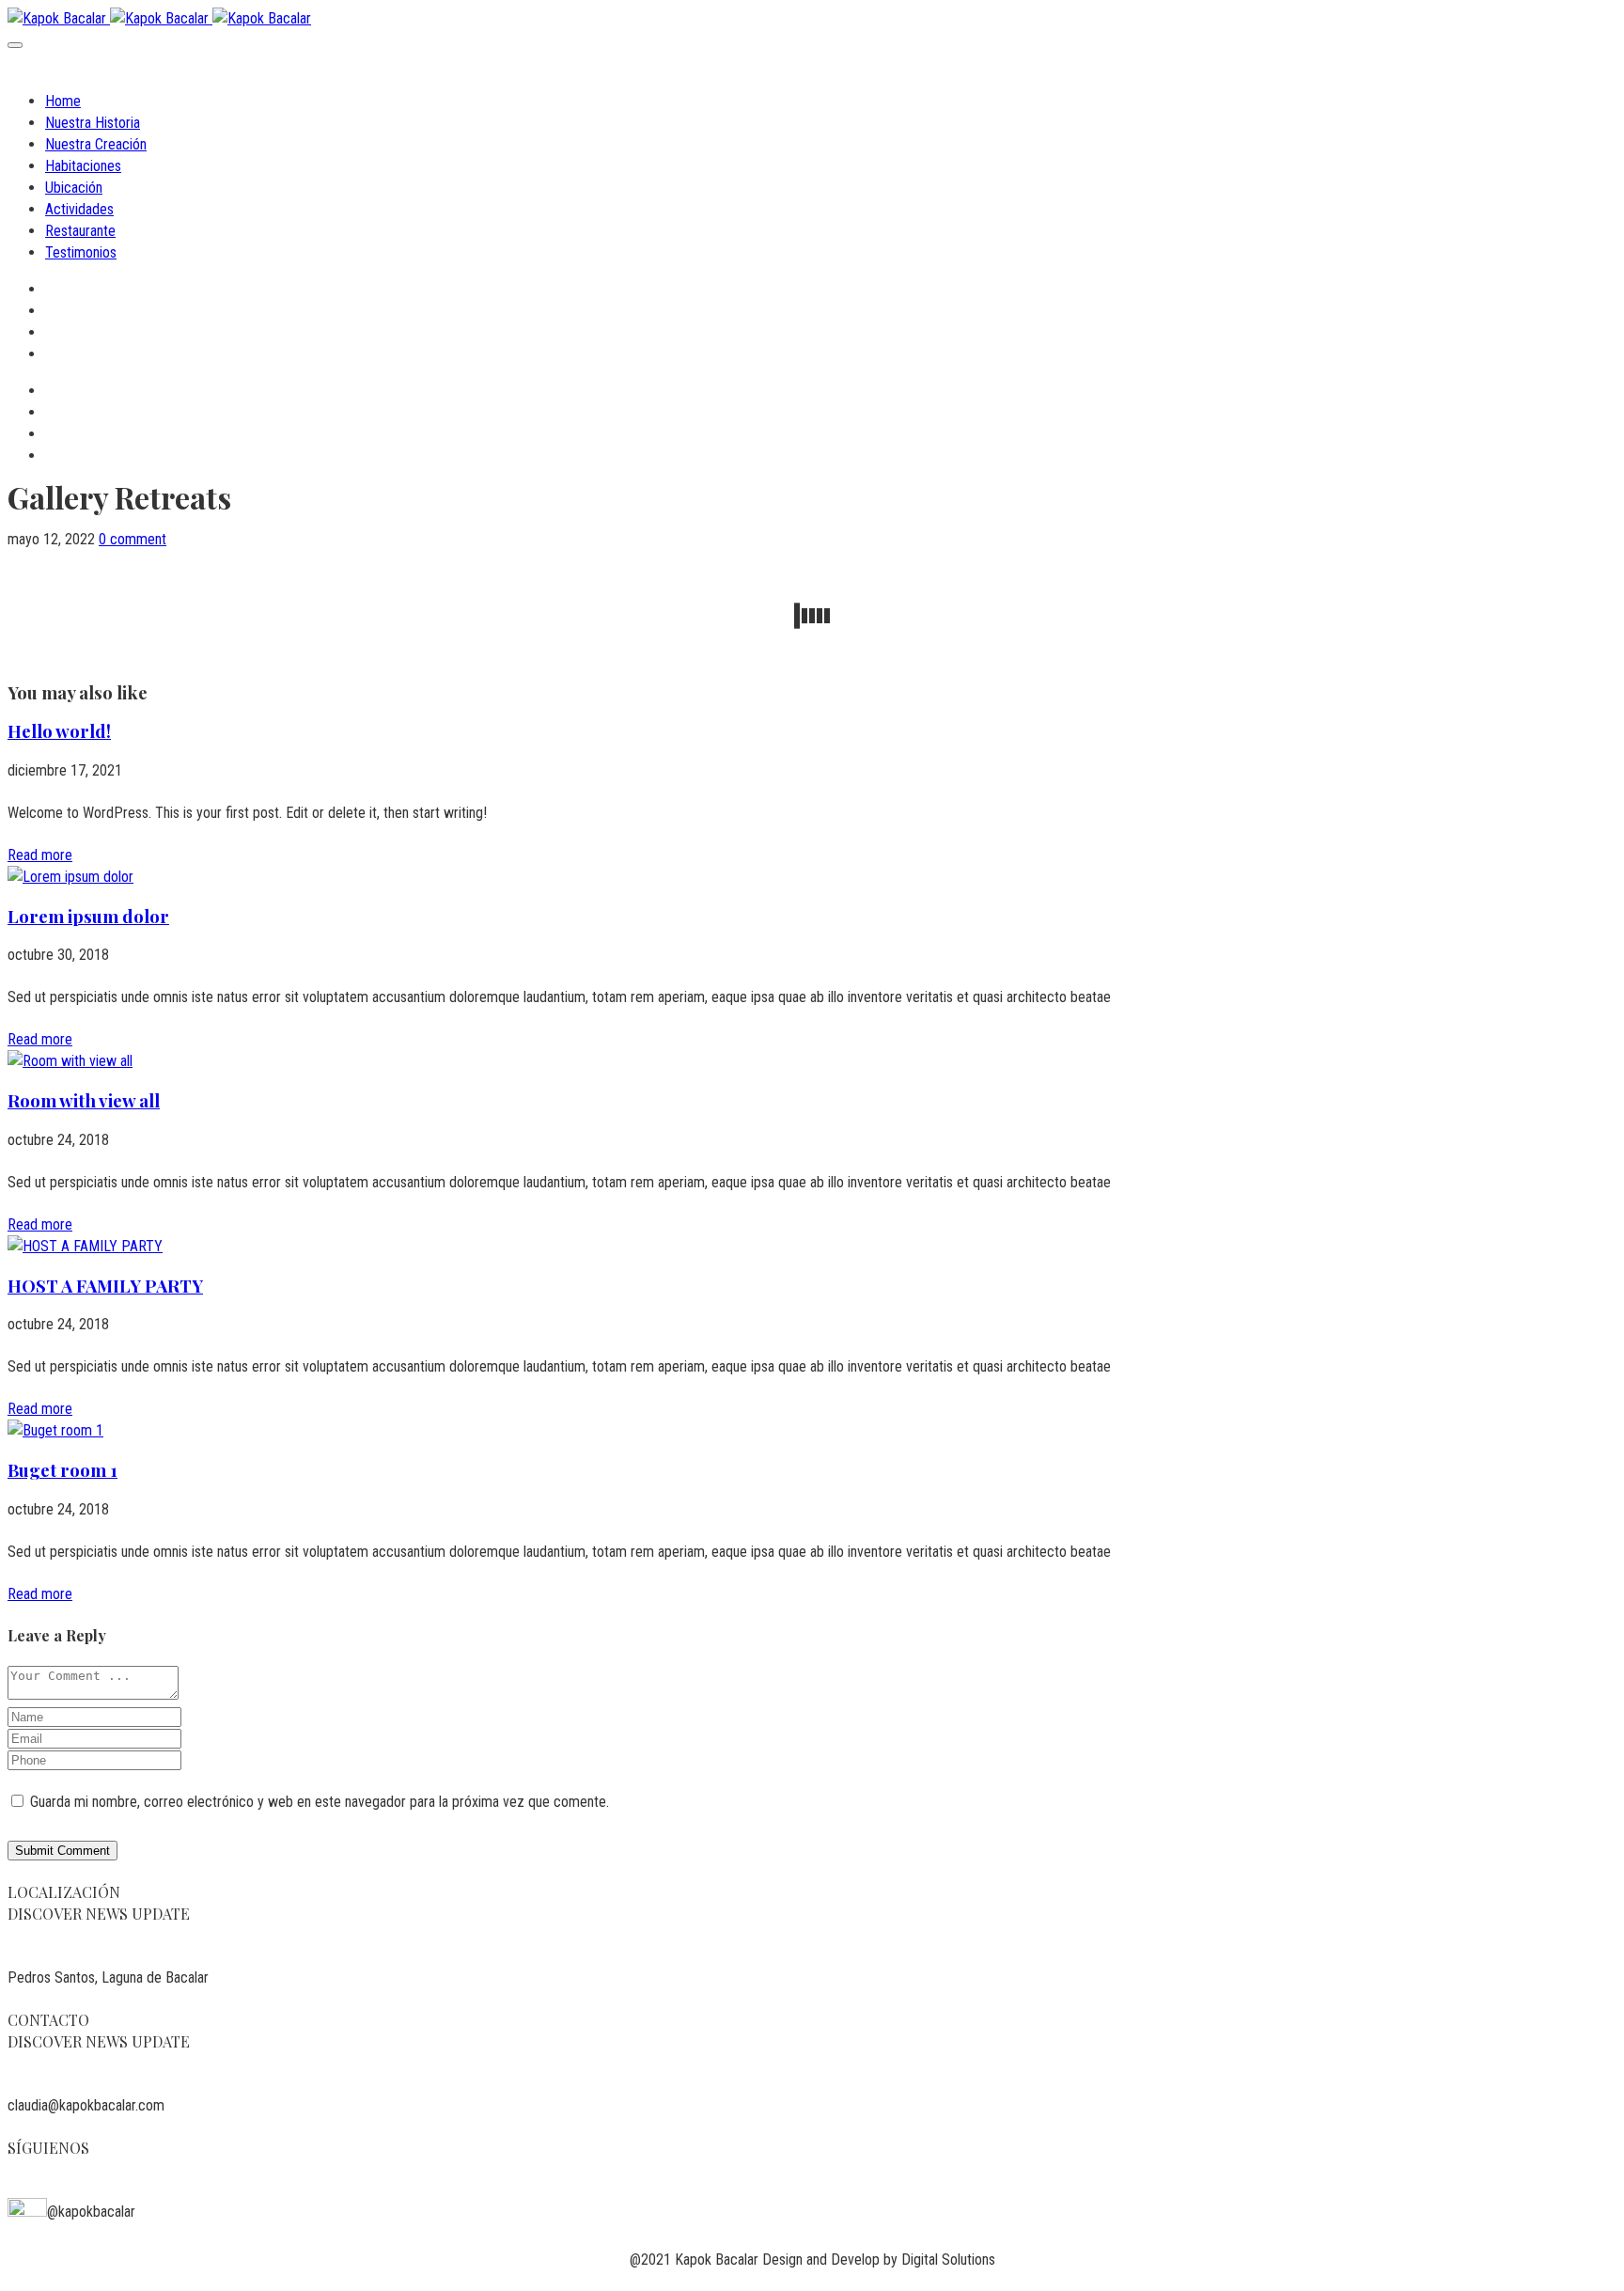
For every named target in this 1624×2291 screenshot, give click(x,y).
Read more (40, 855)
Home (63, 101)
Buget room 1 (62, 1470)
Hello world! (59, 731)
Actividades (79, 209)
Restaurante (80, 231)
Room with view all (84, 1100)
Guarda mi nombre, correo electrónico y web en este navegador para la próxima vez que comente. (320, 1802)
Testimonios (81, 252)
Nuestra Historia (93, 123)
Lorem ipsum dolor (88, 916)
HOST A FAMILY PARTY (105, 1286)
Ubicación (74, 188)
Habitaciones (83, 166)
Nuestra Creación (96, 144)
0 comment (133, 539)
